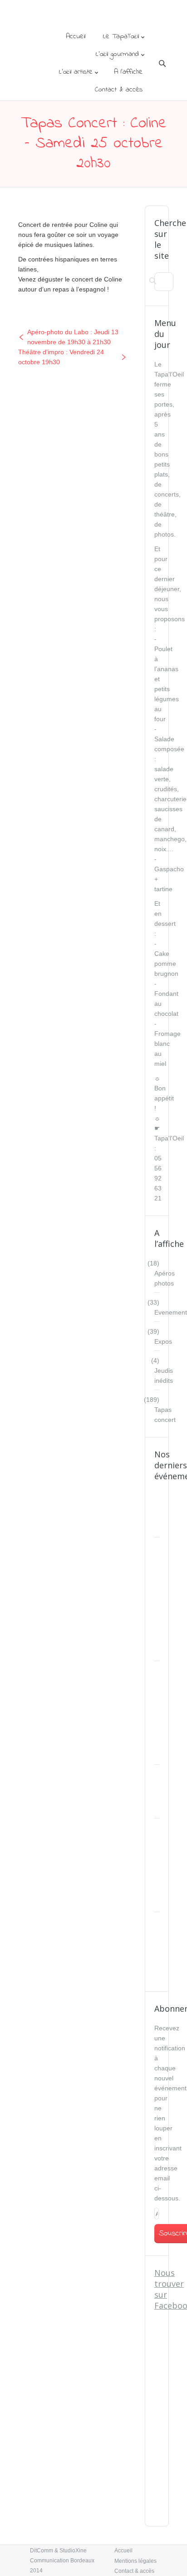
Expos (163, 1341)
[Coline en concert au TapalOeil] (66, 209)
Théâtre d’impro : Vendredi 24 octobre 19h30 (61, 357)
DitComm (42, 2551)
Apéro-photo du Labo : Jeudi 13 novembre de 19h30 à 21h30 (73, 337)
